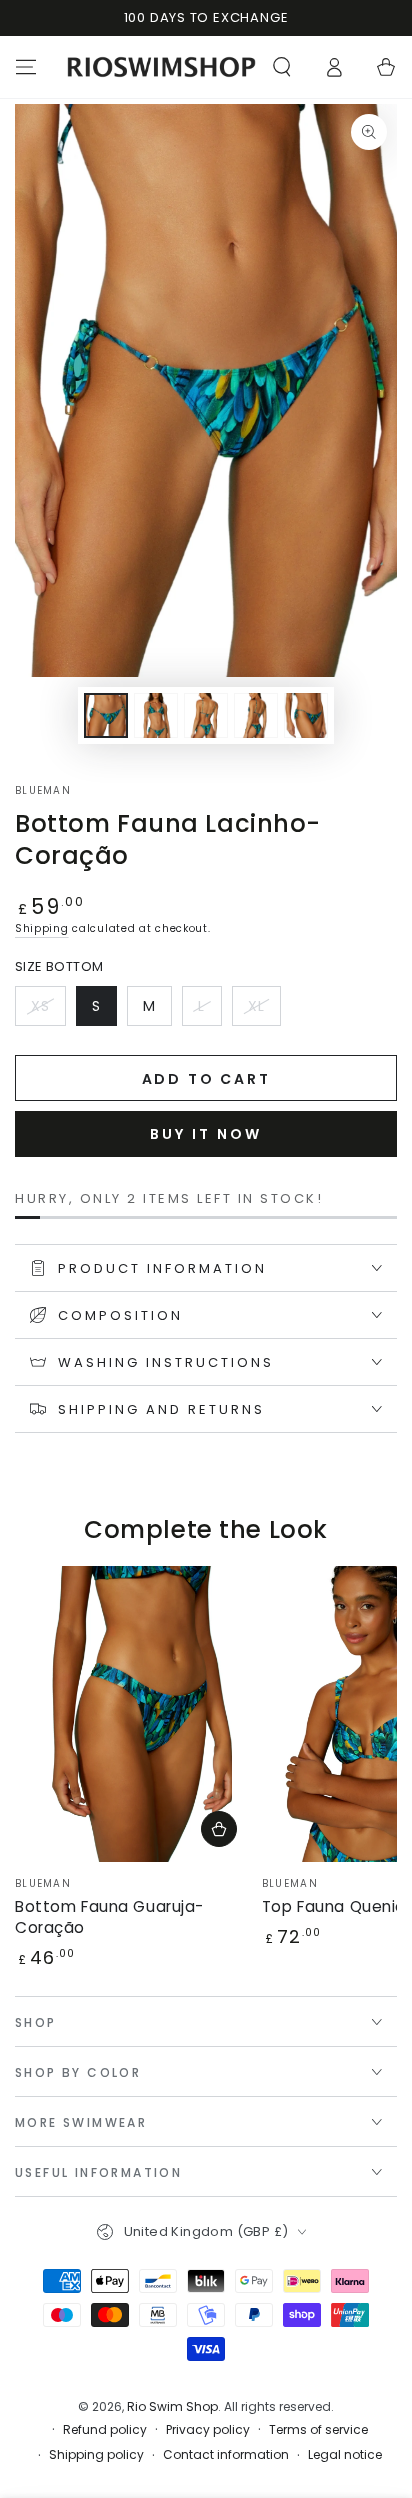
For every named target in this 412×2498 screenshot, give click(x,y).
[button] (282, 67)
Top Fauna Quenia (334, 1906)
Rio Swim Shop (172, 2406)
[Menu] (26, 67)
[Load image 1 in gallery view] (106, 715)
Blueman (43, 791)
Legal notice (345, 2455)
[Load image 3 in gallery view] (206, 715)
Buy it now (206, 1134)
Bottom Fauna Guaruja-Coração (109, 1917)
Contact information (226, 2455)
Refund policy (105, 2430)
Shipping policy (96, 2455)
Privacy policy (208, 2430)
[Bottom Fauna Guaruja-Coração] (133, 1714)
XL (264, 1011)
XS (48, 1011)
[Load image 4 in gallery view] (256, 715)
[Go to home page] (161, 67)
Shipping (42, 928)
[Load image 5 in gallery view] (306, 715)
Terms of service (318, 2430)
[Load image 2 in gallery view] (156, 715)
